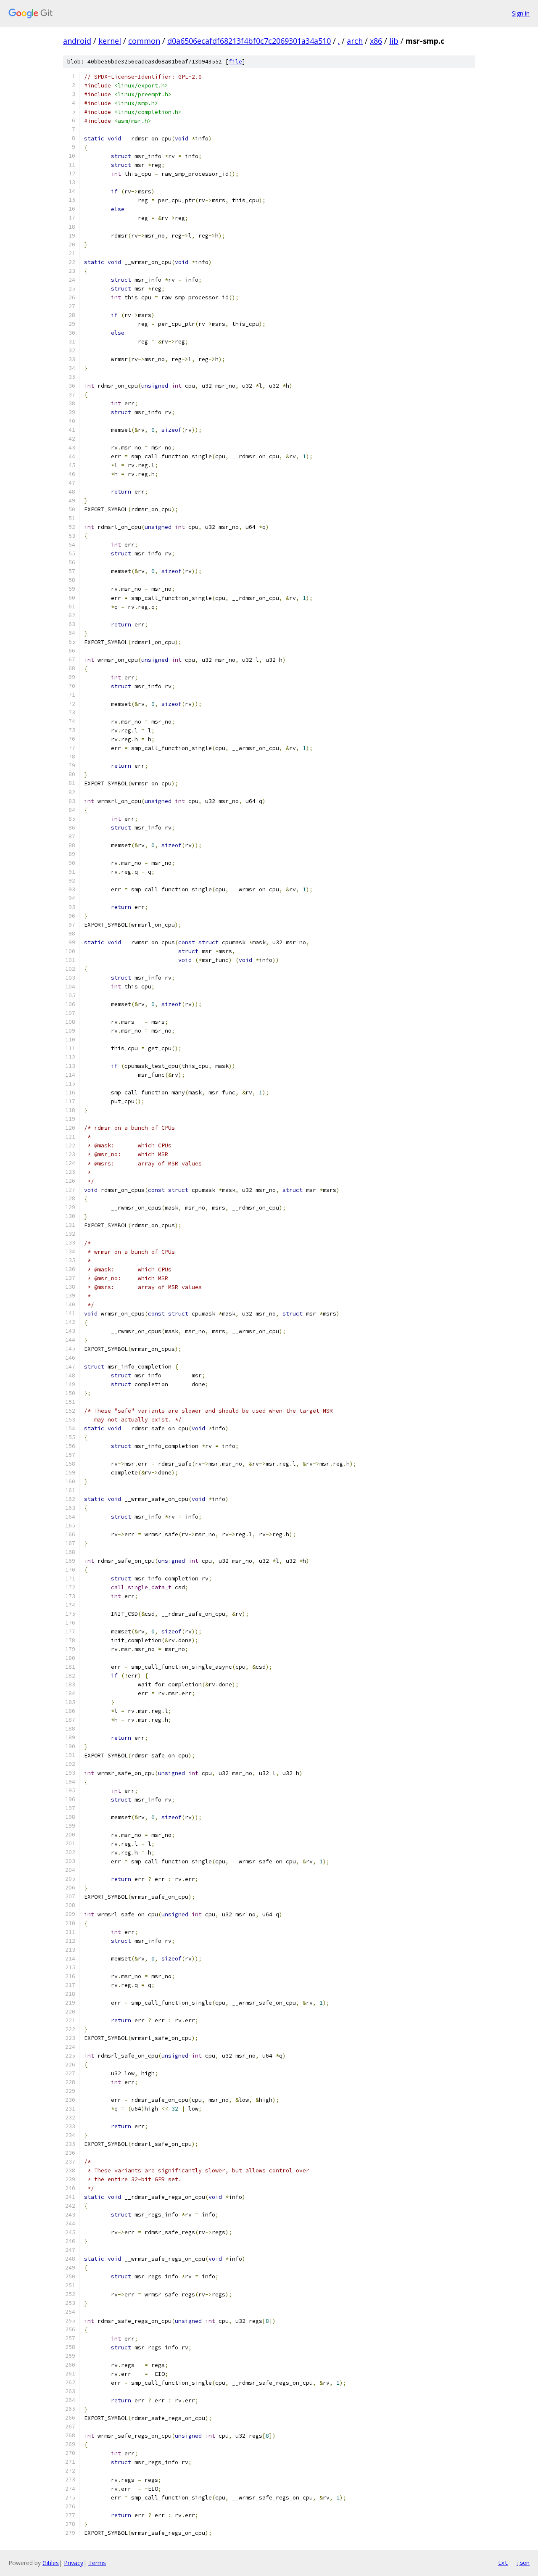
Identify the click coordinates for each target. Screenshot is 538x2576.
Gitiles (51, 2563)
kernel (110, 41)
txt (503, 2563)
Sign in (521, 13)
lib (394, 41)
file (235, 62)
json (523, 2563)
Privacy (74, 2563)
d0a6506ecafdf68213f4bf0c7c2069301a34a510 (249, 41)
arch (355, 41)
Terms (97, 2563)
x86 (376, 41)
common (144, 41)
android (77, 41)
